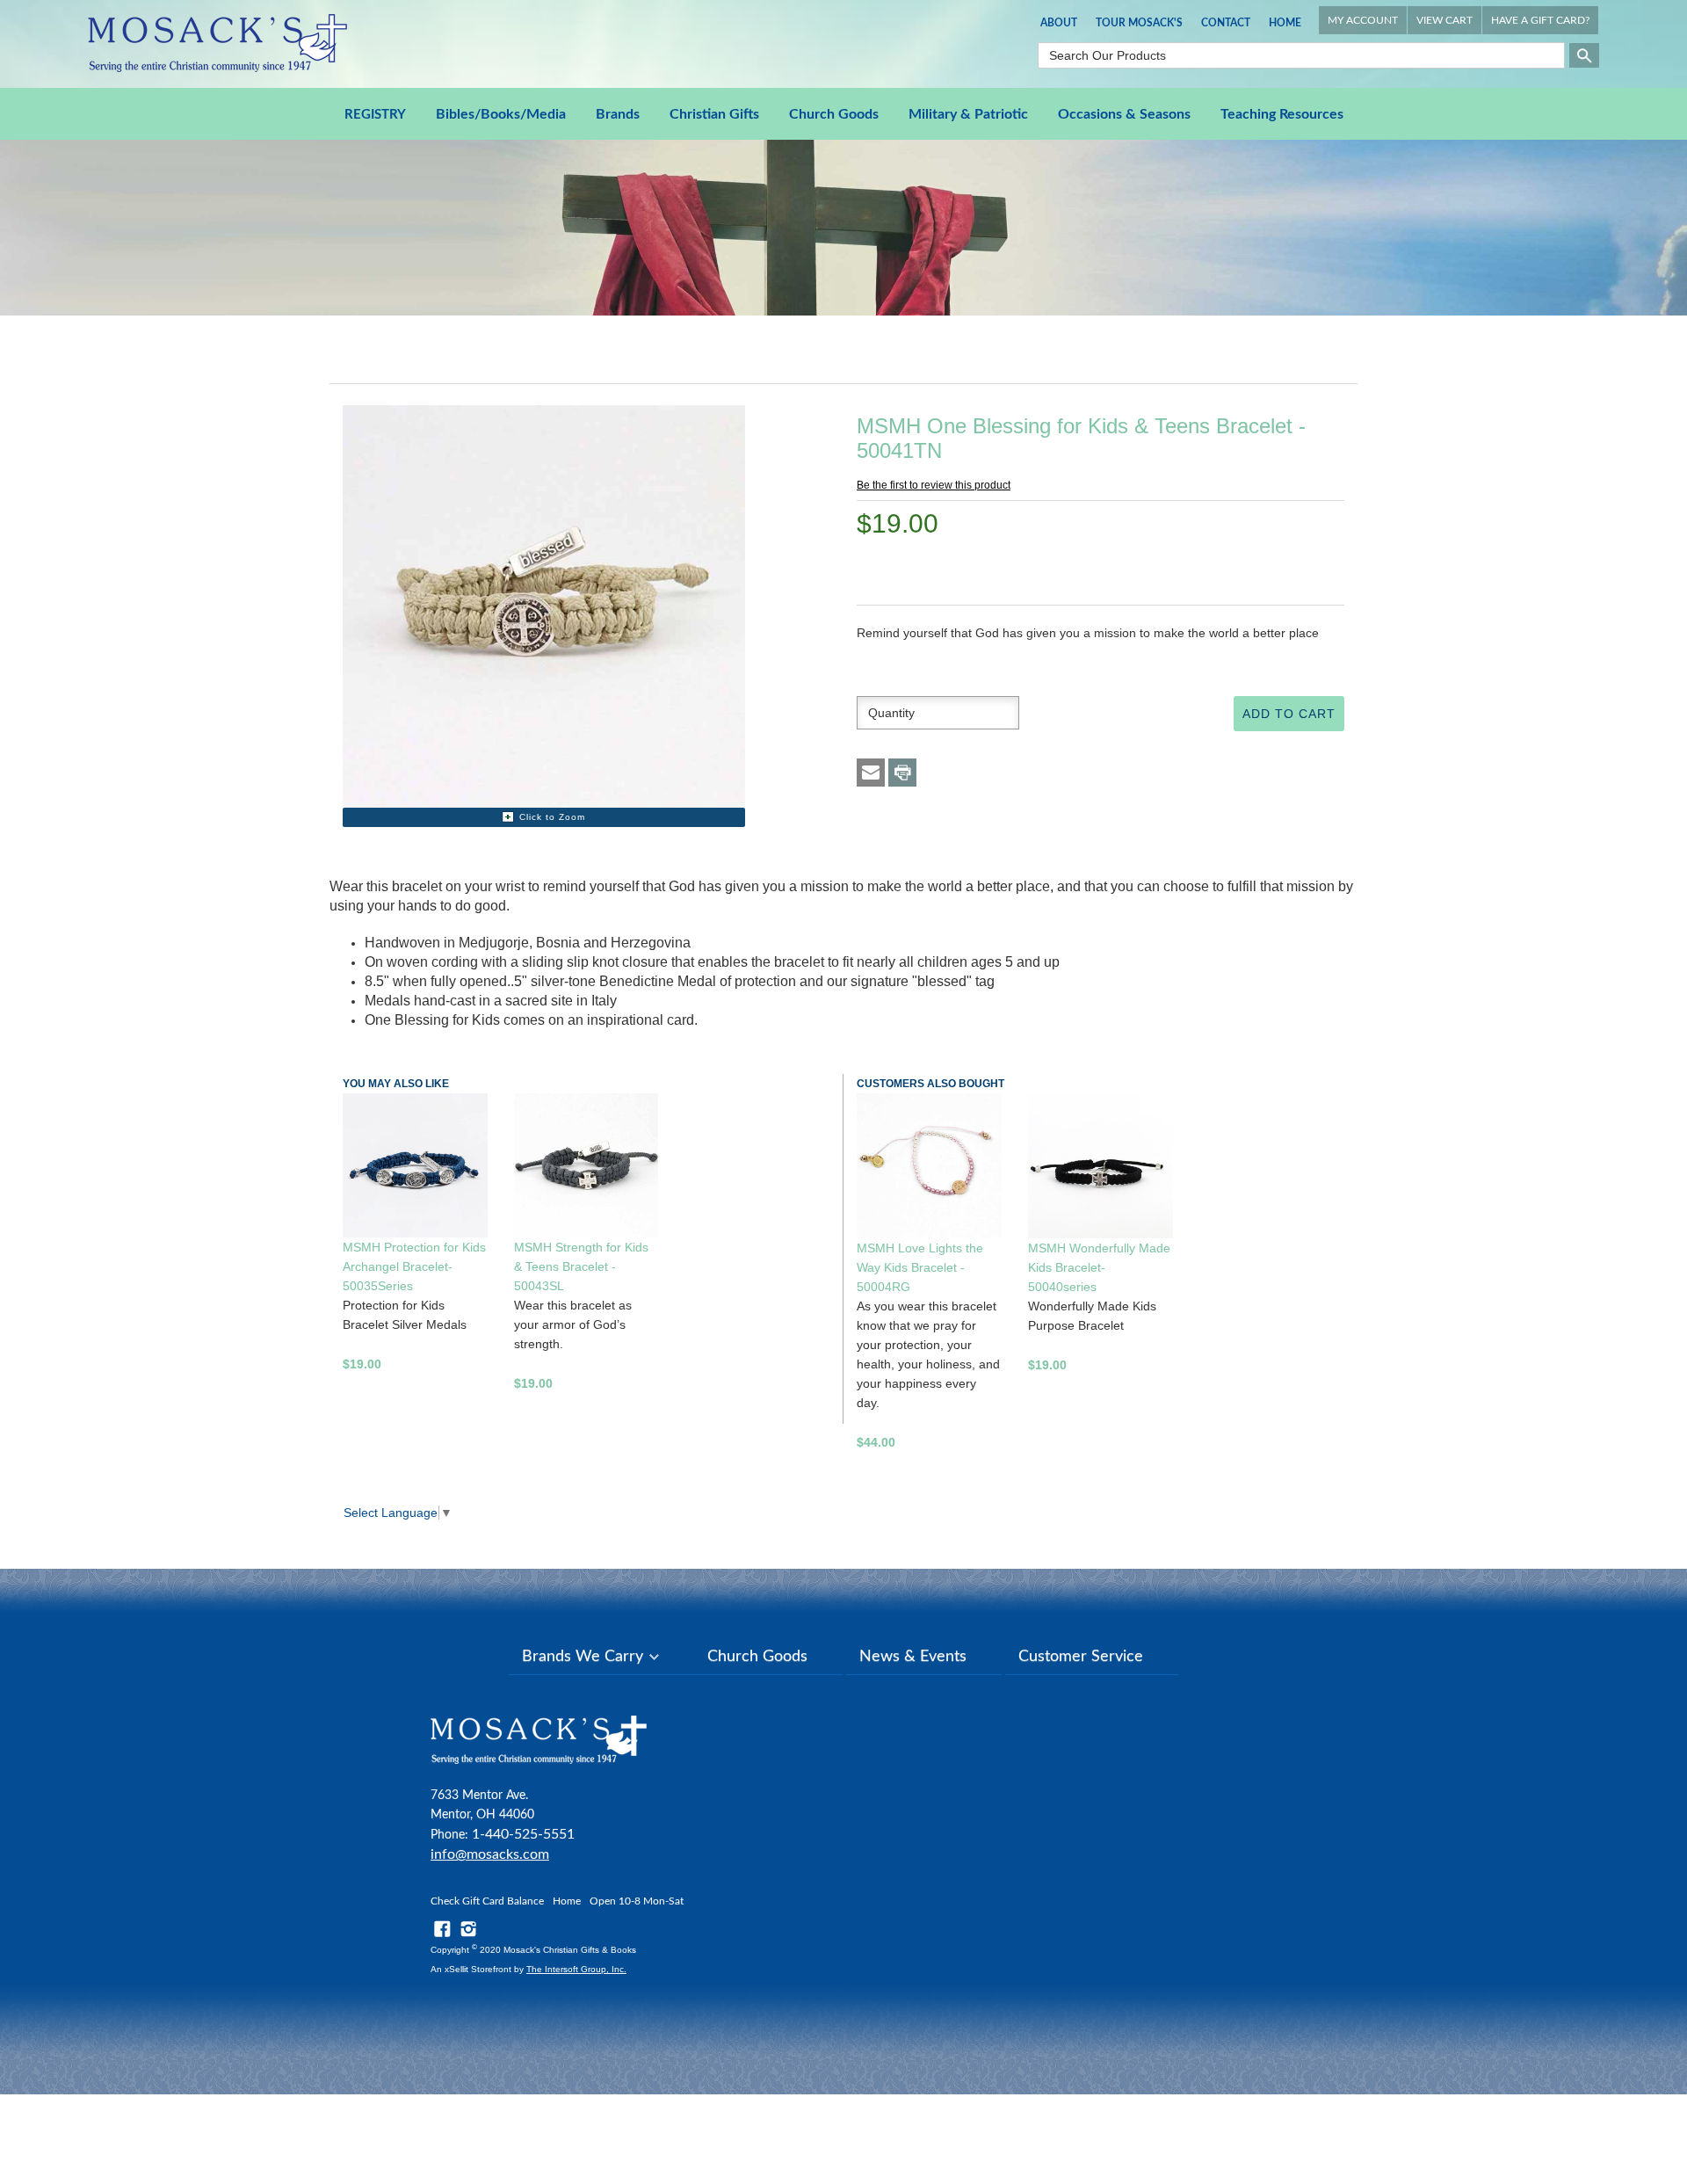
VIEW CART (1444, 20)
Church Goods (834, 114)
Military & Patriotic (968, 114)
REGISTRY (375, 115)
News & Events (913, 1657)
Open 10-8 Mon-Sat (637, 1901)
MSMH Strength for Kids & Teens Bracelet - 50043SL (581, 1266)
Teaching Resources (1282, 114)
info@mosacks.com (490, 1854)
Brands (618, 114)
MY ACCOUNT (1363, 20)
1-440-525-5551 (523, 1834)
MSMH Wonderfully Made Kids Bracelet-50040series (1099, 1267)
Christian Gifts (714, 114)
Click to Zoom (552, 817)
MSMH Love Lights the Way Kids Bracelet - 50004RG (920, 1267)
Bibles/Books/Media (501, 114)
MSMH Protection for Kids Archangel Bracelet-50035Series (414, 1266)
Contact (1226, 23)
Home (1285, 23)
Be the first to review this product (934, 485)
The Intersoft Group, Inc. (576, 1969)
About (1059, 23)
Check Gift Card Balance (487, 1901)
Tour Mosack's (1139, 23)
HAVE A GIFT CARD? (1540, 20)
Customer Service (1081, 1657)
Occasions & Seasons (1124, 114)
